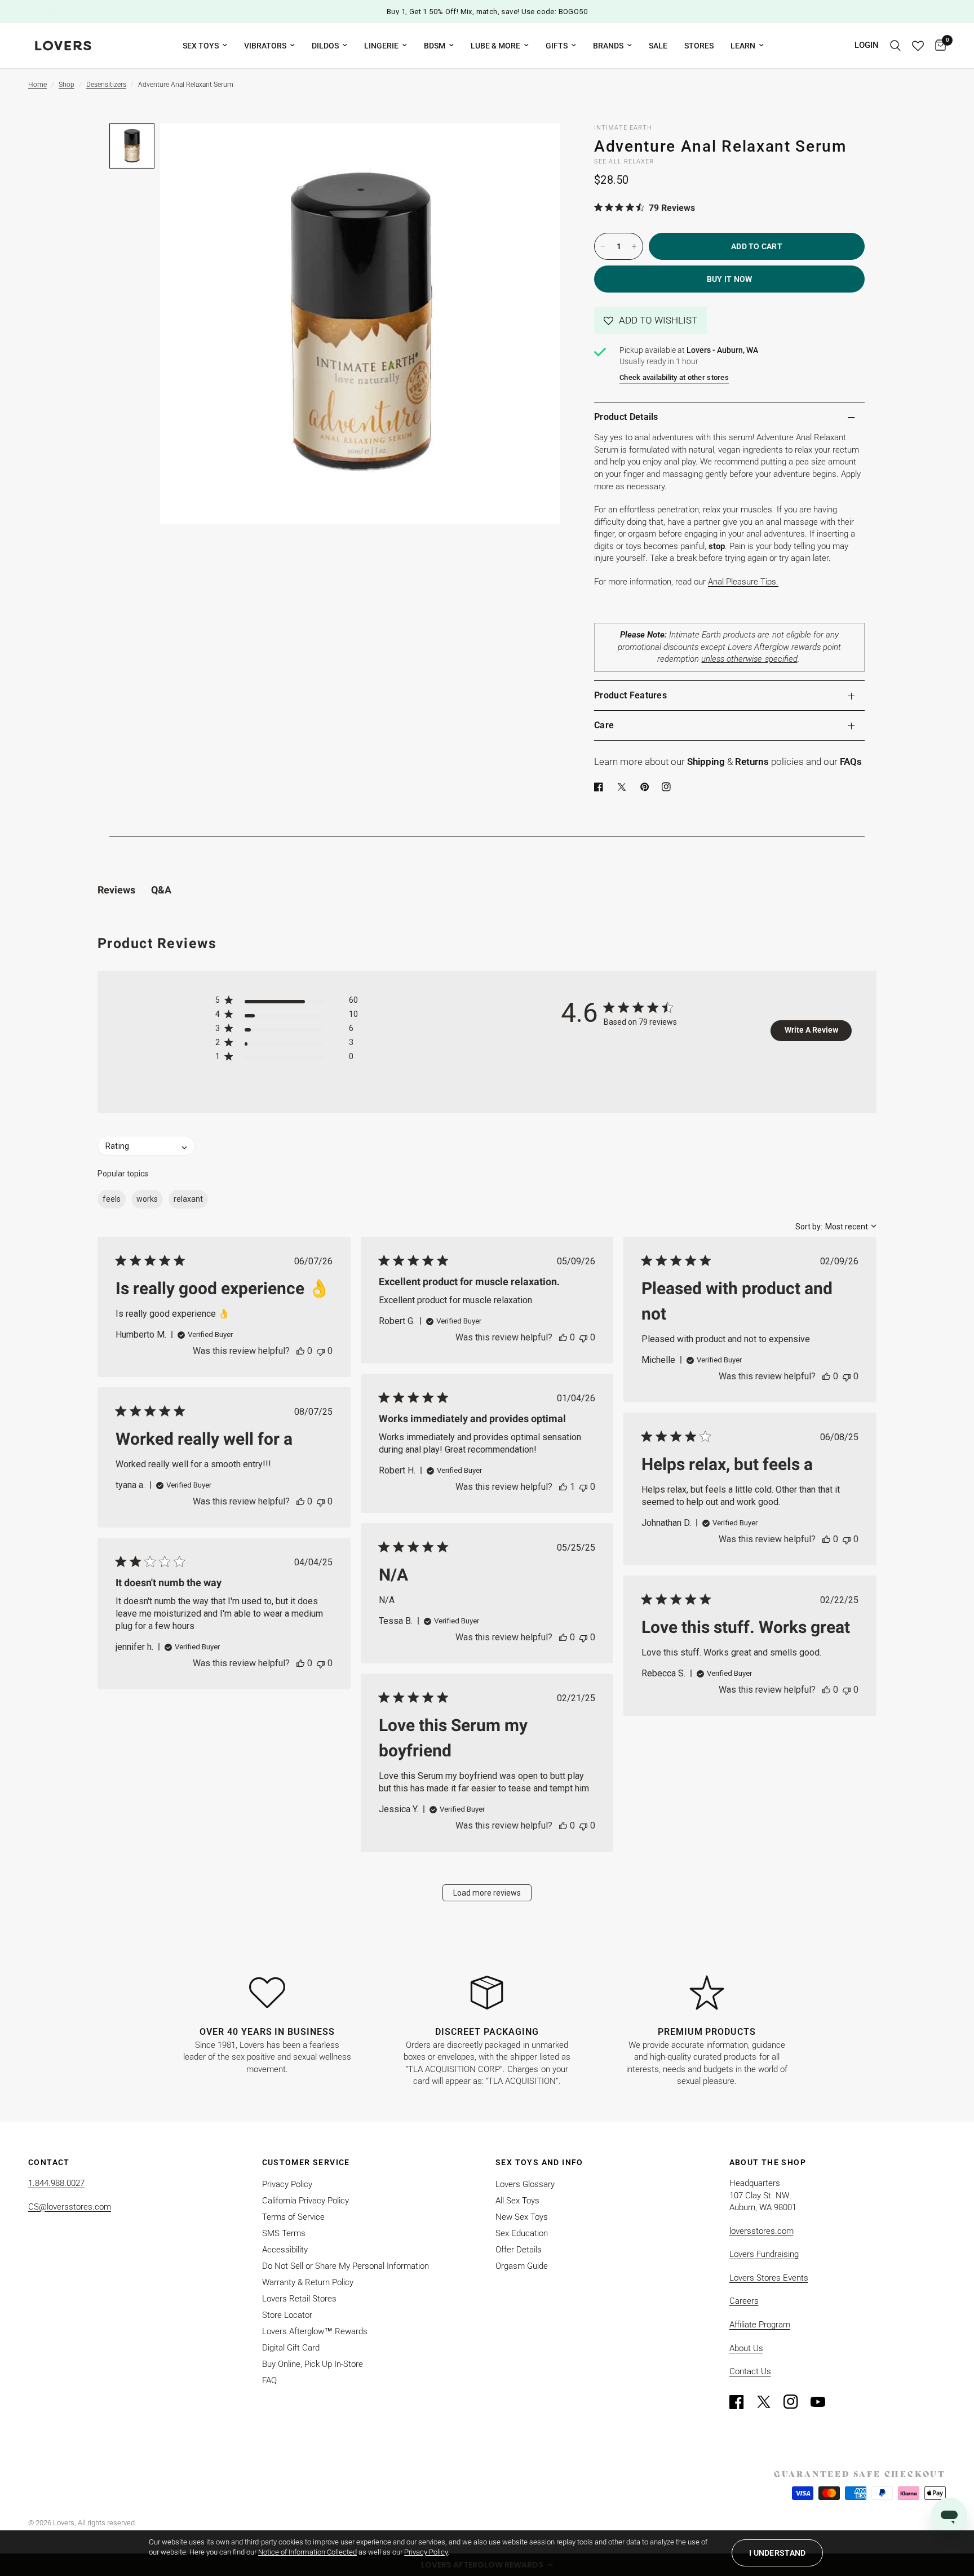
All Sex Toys (517, 2201)
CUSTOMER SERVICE (306, 2162)
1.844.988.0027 (56, 2183)
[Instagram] (796, 2402)
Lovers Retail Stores (299, 2299)
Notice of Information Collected (307, 2552)
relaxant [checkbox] (188, 1199)
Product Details (626, 417)
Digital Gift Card (291, 2348)
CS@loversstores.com (70, 2207)
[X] (624, 787)
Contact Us (750, 2371)
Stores (699, 46)
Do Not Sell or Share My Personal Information (346, 2266)
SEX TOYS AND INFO (539, 2162)
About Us (746, 2348)
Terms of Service (293, 2217)
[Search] (895, 46)
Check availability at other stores (674, 377)
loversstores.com (762, 2231)
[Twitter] (769, 2402)
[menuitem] (205, 46)
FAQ (269, 2380)
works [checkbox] (147, 1199)
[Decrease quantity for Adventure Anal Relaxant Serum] (603, 246)
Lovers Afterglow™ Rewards (315, 2331)
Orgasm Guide (522, 2266)
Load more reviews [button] (487, 1893)
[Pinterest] (647, 787)
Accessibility (285, 2250)
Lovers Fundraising (764, 2254)
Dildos (325, 46)
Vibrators (265, 46)
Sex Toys (201, 46)
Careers (744, 2301)
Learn (743, 46)
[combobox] (836, 1227)
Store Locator (287, 2315)
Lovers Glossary (525, 2184)
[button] (650, 320)
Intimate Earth (623, 128)
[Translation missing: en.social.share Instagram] (668, 787)
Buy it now (730, 279)
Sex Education (522, 2233)
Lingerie (381, 46)
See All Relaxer (624, 161)
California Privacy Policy (306, 2201)
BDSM (435, 46)
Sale (658, 46)
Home (37, 85)
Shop (67, 85)
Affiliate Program (760, 2325)
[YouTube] (823, 2402)
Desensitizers (106, 85)
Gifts (557, 46)
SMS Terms (284, 2233)
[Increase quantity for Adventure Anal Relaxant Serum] (634, 246)
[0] (938, 46)
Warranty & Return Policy (308, 2282)
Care (604, 725)
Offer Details (519, 2250)
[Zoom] (537, 147)
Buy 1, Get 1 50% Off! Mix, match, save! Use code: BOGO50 (487, 12)
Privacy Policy (287, 2184)
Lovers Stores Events (769, 2278)
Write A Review (811, 1030)
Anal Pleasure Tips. (743, 582)
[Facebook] (601, 787)
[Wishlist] (918, 46)
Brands (608, 46)
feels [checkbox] (112, 1199)
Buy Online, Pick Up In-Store (313, 2364)
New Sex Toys (522, 2217)
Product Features (630, 695)
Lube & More (495, 46)
